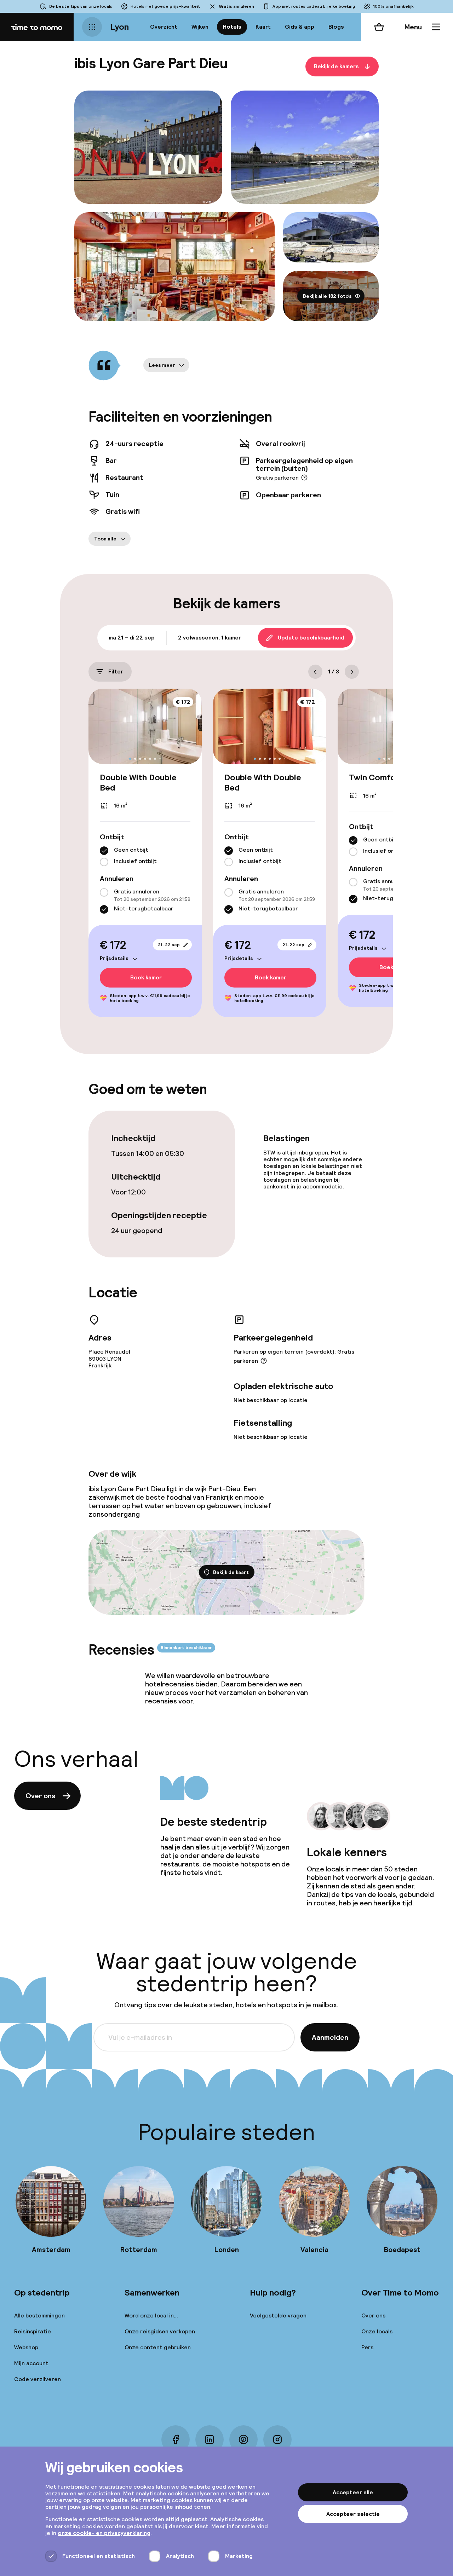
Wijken (200, 27)
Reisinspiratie (33, 2331)
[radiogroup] (145, 856)
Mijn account (31, 2363)
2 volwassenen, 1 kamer (210, 638)
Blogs (336, 27)
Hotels (232, 27)
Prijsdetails (114, 958)
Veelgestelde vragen (278, 2315)
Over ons (40, 1796)
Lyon (120, 27)
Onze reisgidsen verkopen (160, 2331)
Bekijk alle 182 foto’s (327, 296)
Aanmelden (330, 2037)
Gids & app (300, 27)
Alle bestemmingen (39, 2315)
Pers (367, 2347)
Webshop (26, 2347)
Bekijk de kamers (336, 66)
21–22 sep (169, 945)
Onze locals (377, 2331)
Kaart (263, 27)
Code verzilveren (38, 2379)
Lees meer (162, 365)
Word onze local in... (151, 2315)
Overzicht (164, 27)
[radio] (104, 851)
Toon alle (105, 539)
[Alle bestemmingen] (92, 27)
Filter (116, 672)
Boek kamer (146, 977)
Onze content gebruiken (158, 2347)
